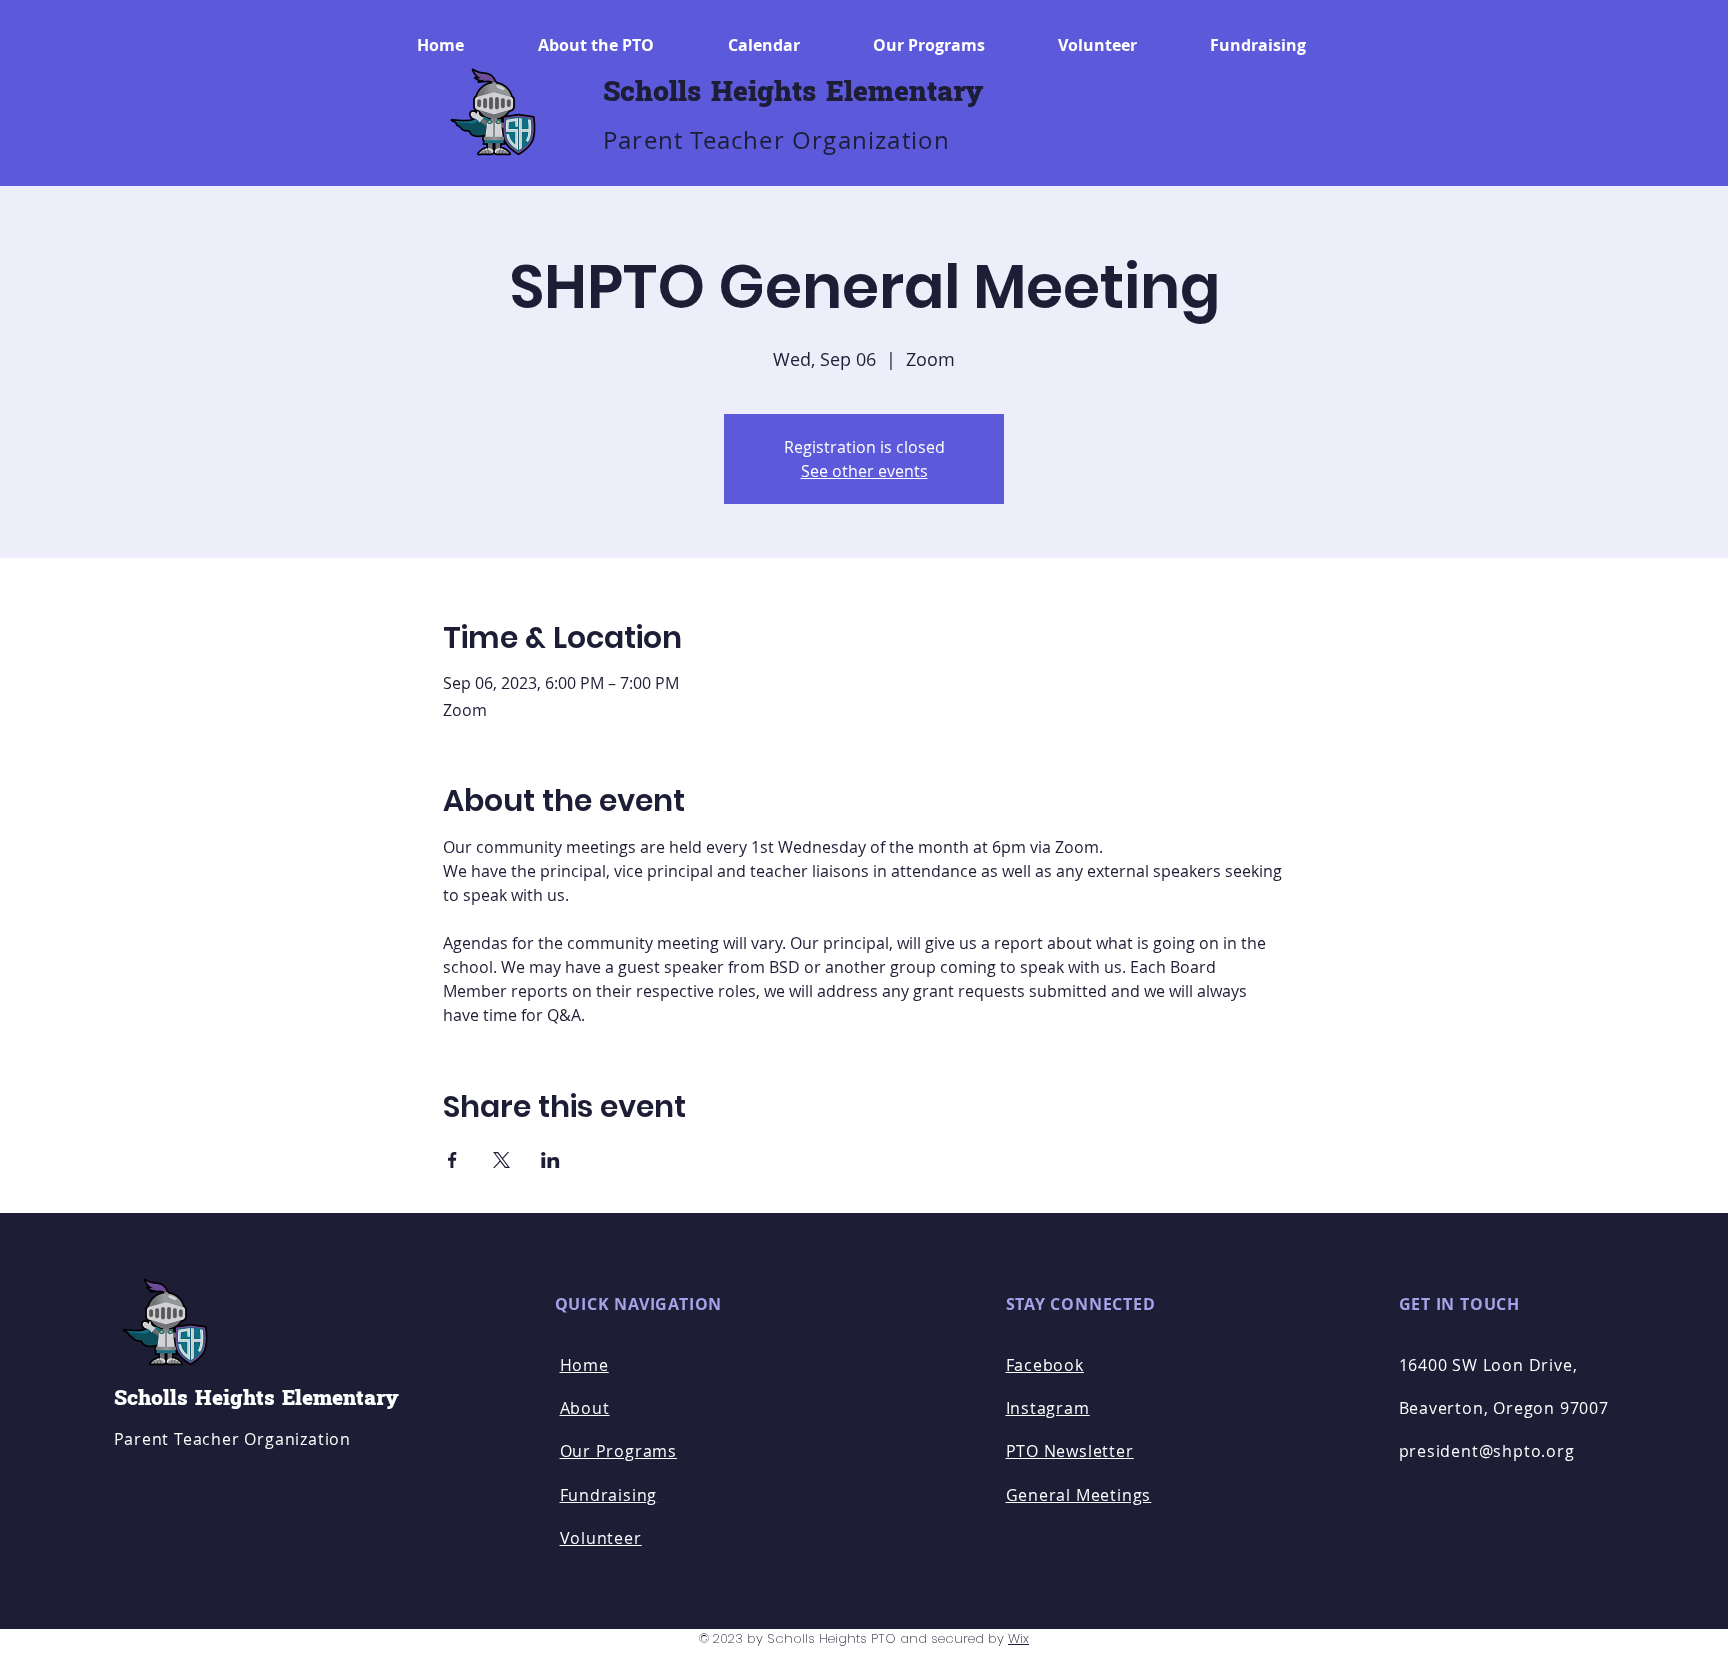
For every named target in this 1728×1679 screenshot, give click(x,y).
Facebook (1045, 1365)
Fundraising (609, 1495)
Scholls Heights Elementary (793, 92)
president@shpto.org (1487, 1451)
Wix (1018, 1638)
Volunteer (601, 1538)
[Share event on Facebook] (452, 1160)
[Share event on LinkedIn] (550, 1160)
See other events (864, 471)
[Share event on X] (501, 1160)
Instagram (1048, 1408)
